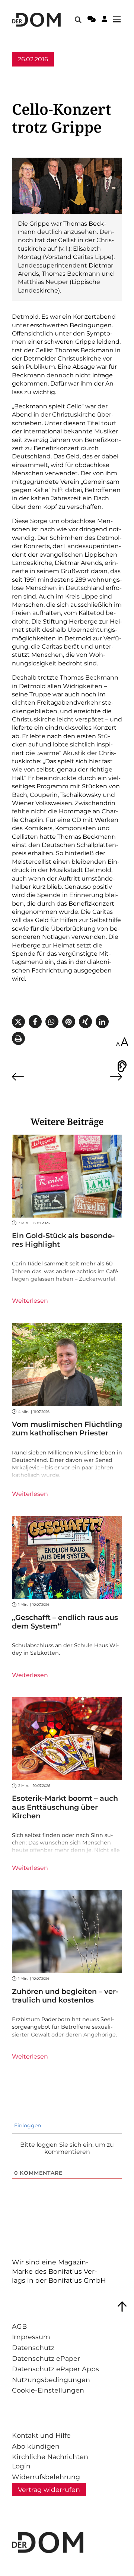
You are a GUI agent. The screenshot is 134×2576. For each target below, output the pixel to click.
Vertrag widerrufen (49, 2490)
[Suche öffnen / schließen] (78, 20)
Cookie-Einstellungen (48, 2390)
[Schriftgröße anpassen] (122, 1042)
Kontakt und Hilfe (41, 2435)
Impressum (31, 2337)
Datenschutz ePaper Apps (55, 2369)
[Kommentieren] (92, 20)
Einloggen (27, 2125)
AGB (19, 2326)
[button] (18, 1022)
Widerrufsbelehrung (46, 2477)
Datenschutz (33, 2348)
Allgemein (27, 73)
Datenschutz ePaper (46, 2358)
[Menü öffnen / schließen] (119, 20)
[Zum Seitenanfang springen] (122, 2307)
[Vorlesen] (122, 1066)
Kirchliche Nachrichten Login (50, 2461)
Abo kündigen (36, 2446)
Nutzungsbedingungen (51, 2380)
